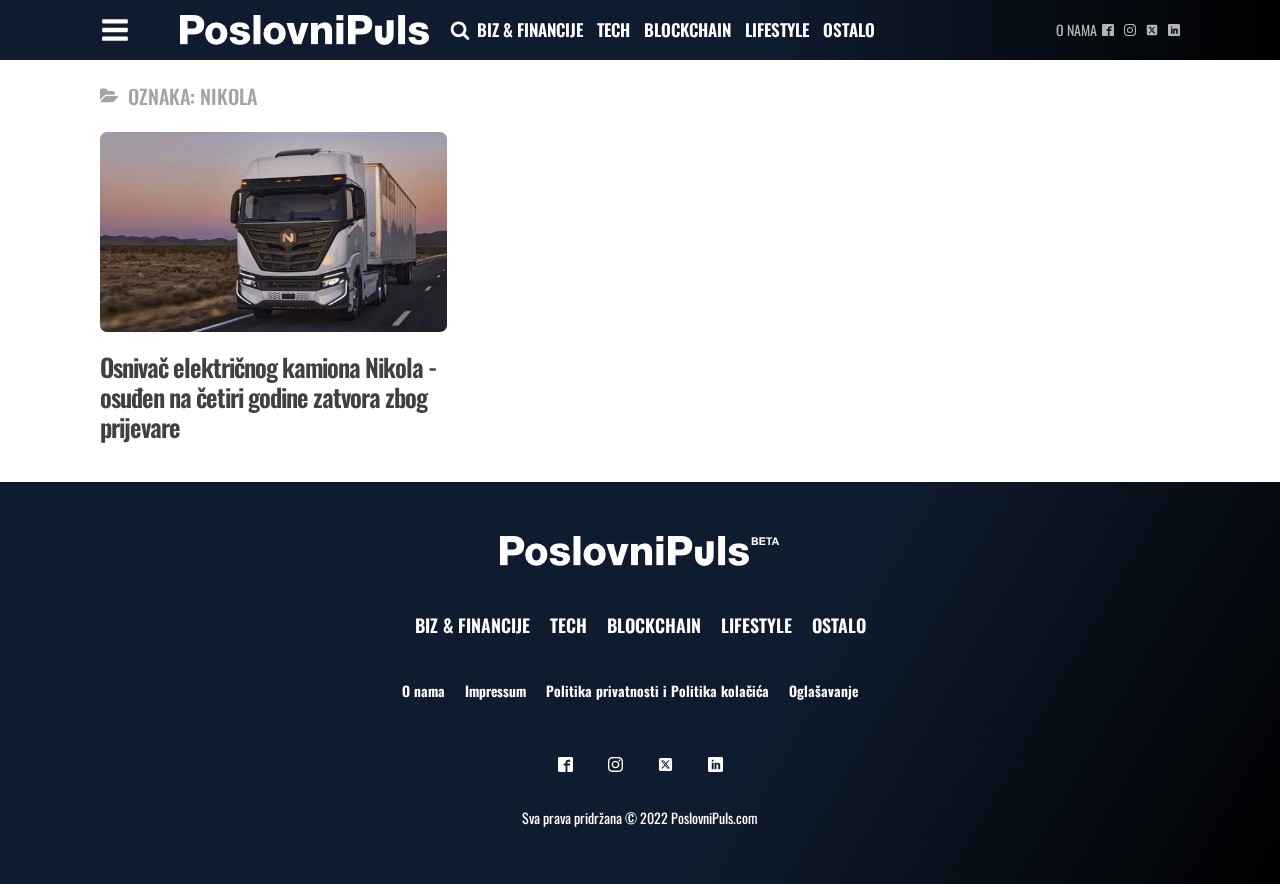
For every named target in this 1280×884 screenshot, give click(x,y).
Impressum (495, 690)
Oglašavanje (823, 690)
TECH (613, 29)
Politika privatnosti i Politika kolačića (657, 690)
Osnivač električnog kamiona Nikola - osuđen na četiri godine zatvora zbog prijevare (268, 396)
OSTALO (849, 29)
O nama (1076, 29)
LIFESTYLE (777, 29)
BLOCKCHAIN (687, 29)
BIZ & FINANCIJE (530, 29)
